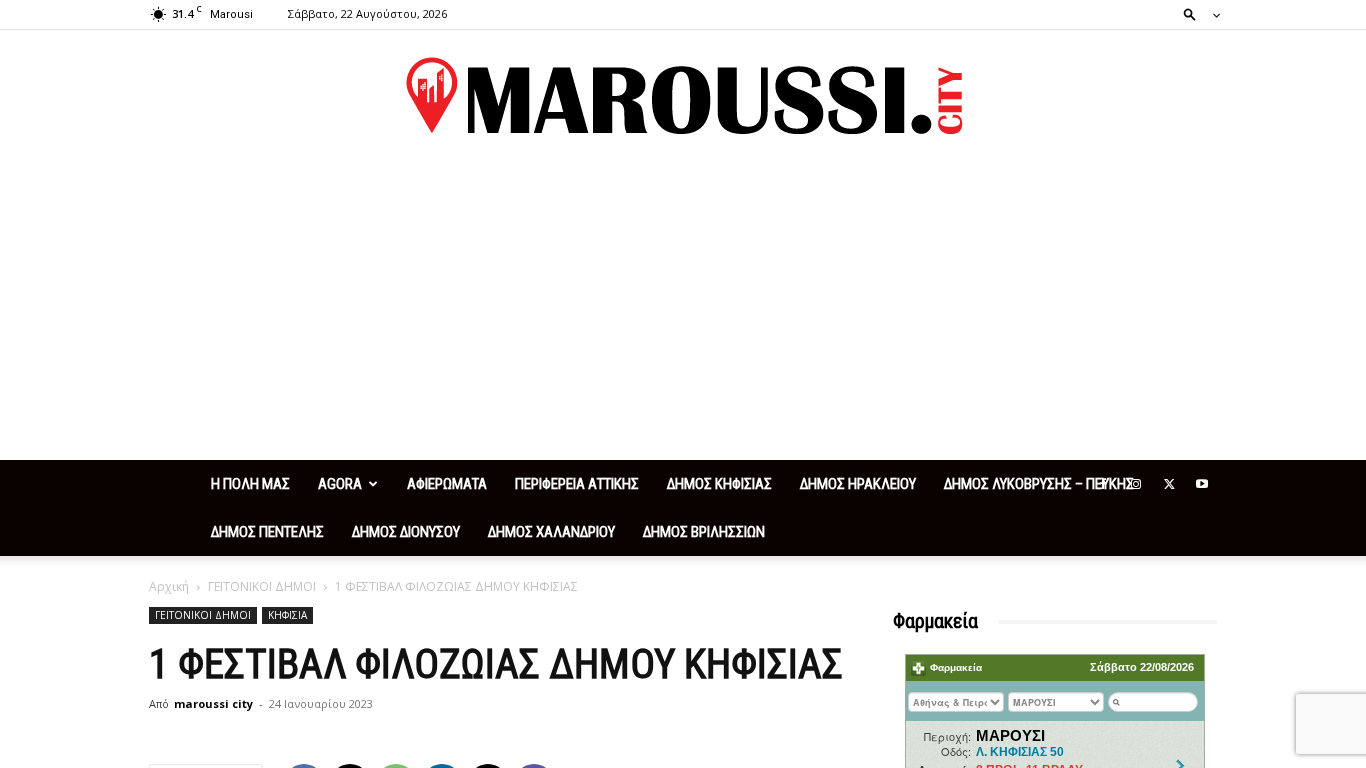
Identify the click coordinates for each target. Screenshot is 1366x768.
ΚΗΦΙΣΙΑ (287, 615)
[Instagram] (1136, 484)
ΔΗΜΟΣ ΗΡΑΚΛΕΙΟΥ (858, 484)
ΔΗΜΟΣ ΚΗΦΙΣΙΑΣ (719, 484)
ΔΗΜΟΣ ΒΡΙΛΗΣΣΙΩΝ (704, 532)
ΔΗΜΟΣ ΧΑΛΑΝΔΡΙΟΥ (551, 532)
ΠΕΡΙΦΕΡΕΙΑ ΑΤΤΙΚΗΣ (577, 484)
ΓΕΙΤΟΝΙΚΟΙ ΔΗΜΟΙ (262, 586)
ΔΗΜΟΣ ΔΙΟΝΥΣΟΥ (406, 532)
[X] (1169, 484)
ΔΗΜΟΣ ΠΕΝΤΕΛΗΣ (267, 532)
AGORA (340, 484)
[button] (1196, 13)
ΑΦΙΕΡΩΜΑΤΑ (447, 484)
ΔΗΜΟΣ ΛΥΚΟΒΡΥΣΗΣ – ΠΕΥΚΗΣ (1039, 484)
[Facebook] (1103, 484)
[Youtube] (1202, 484)
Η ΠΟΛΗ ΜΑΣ (250, 484)
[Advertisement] (683, 310)
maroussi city (213, 703)
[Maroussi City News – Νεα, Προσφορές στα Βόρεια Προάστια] (683, 96)
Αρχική (169, 586)
